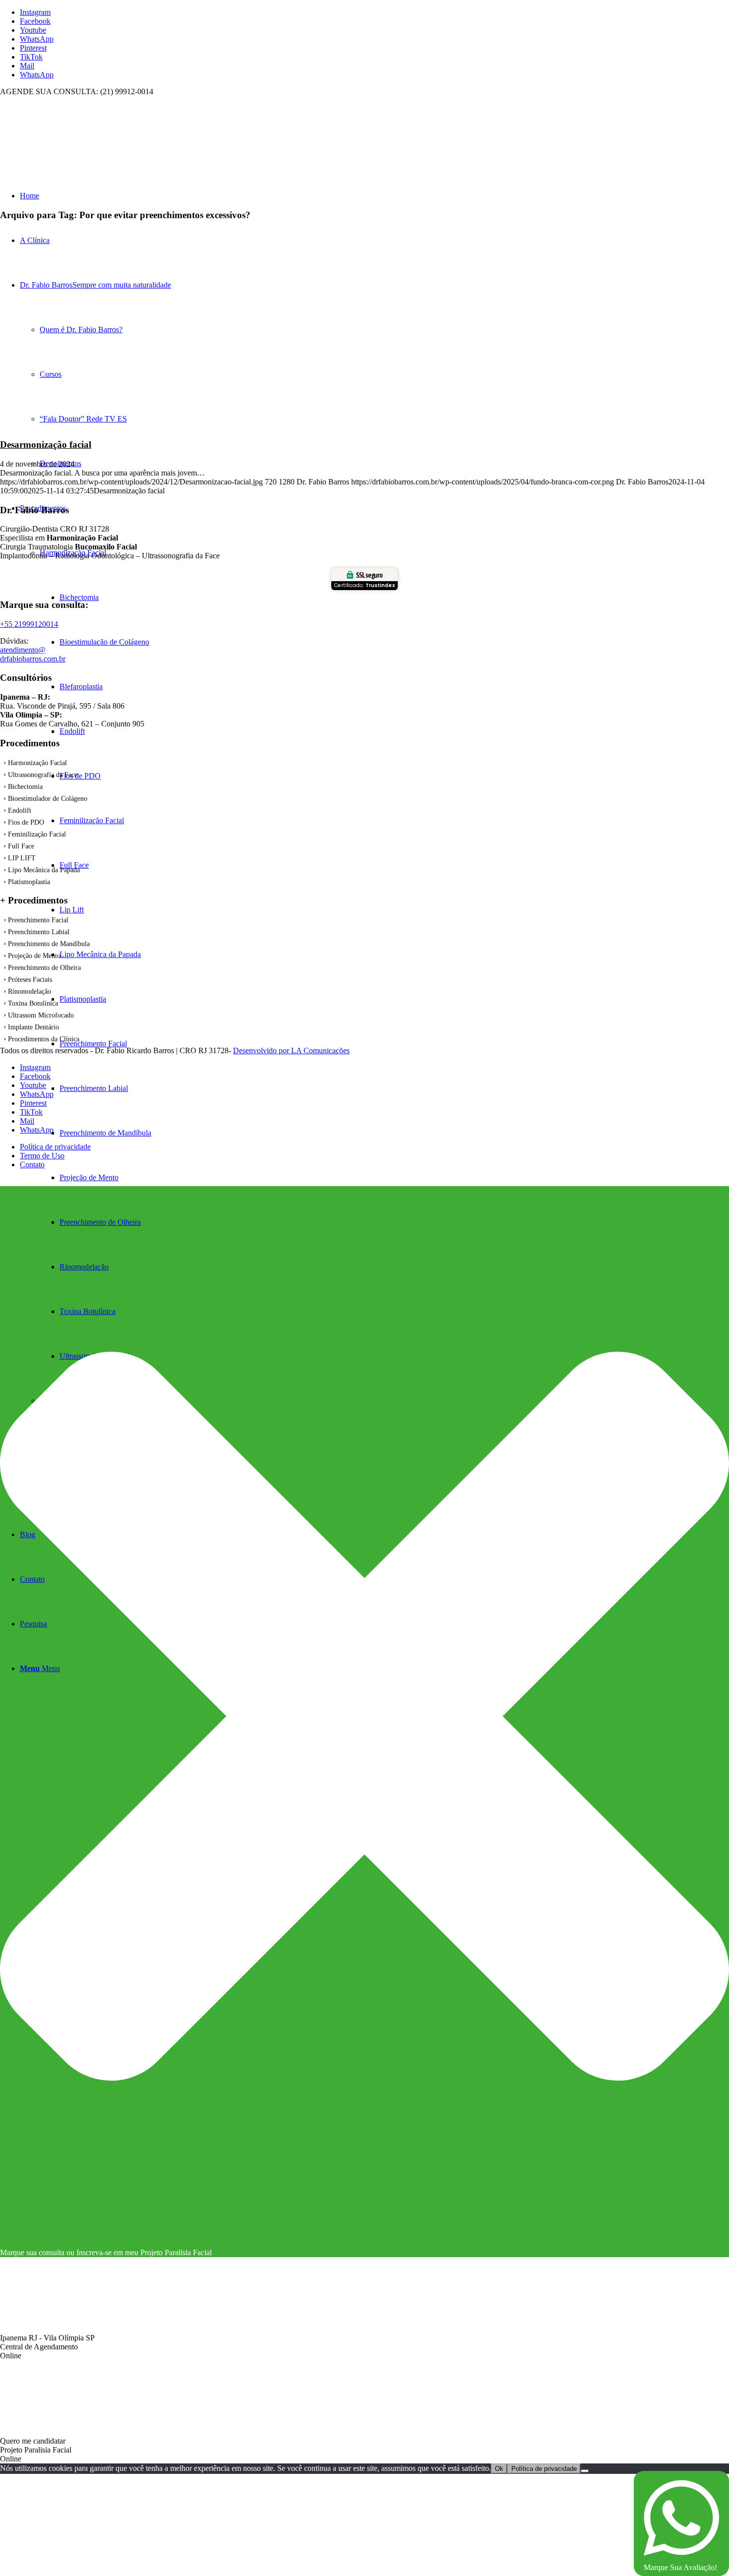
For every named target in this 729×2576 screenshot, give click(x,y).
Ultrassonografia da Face (43, 775)
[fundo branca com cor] (74, 143)
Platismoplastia (29, 882)
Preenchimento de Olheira (44, 968)
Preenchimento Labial (39, 932)
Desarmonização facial (46, 445)
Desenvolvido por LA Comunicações (291, 1050)
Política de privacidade (544, 2469)
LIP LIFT (22, 858)
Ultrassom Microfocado (41, 1015)
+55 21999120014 (29, 624)
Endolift (20, 810)
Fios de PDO (26, 822)
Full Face (21, 846)
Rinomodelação (30, 991)
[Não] (585, 2471)
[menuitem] (394, 1178)
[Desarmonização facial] (123, 425)
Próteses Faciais (30, 980)
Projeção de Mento (34, 956)
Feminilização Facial (37, 834)
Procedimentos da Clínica (44, 1039)
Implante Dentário (33, 1027)
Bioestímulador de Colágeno (48, 799)
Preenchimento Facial (38, 920)
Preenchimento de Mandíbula (49, 944)
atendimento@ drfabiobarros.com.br (33, 654)
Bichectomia (25, 787)
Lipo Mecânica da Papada (44, 870)
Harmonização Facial (37, 763)
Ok (499, 2469)
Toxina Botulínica (33, 1003)
